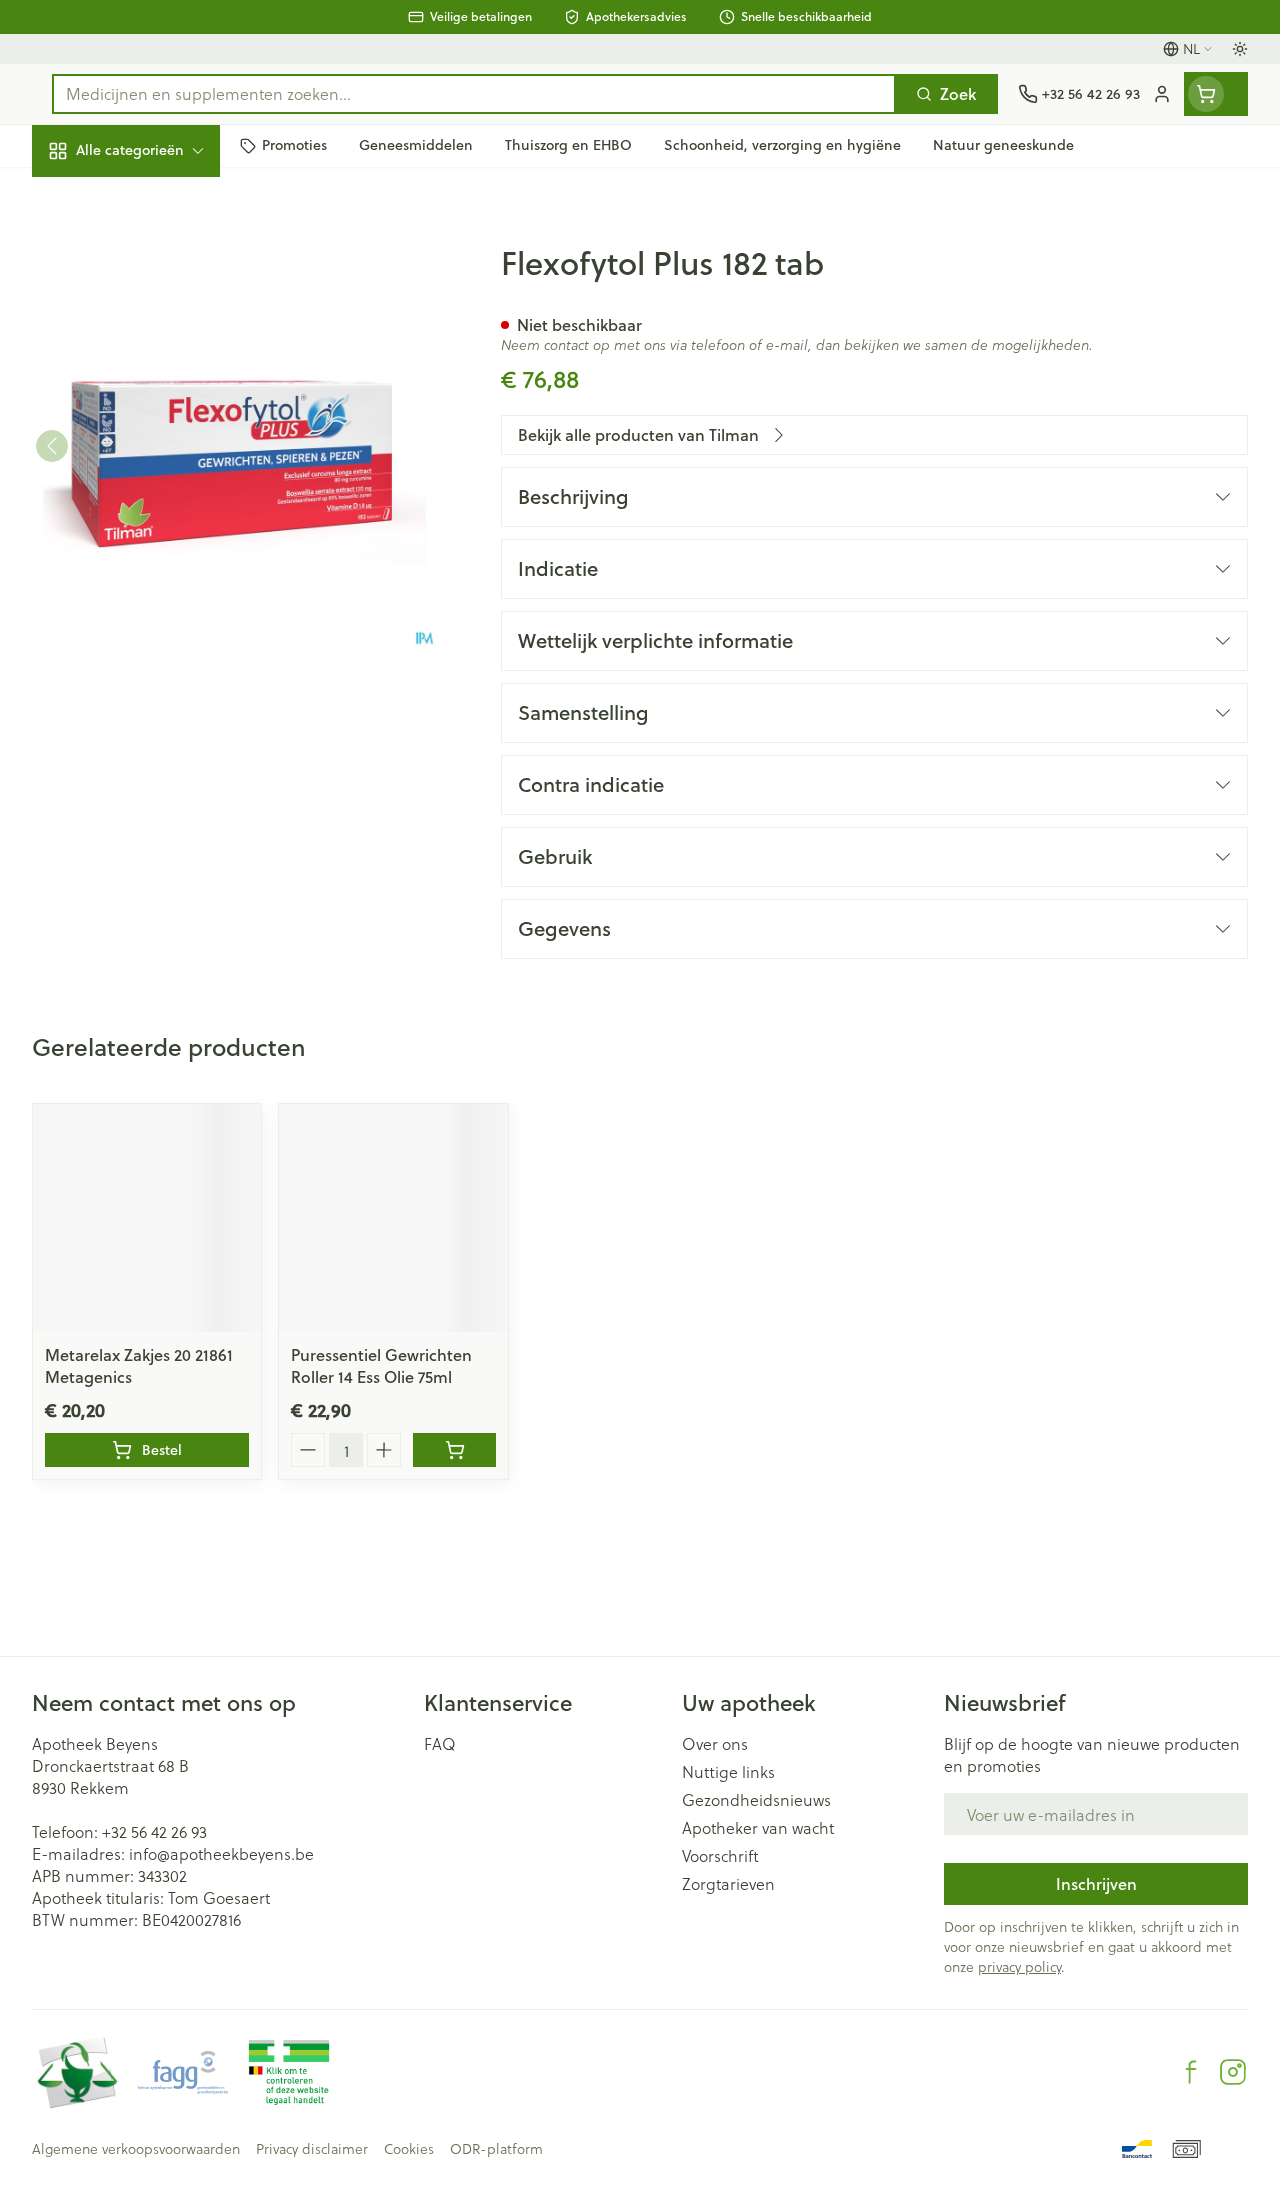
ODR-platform (496, 2149)
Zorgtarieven (728, 1884)
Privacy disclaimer (312, 2149)
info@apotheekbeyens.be (221, 1853)
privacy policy (1019, 1966)
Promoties (86, 192)
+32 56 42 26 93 (154, 1831)
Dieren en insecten (160, 570)
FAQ (440, 1744)
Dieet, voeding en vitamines (160, 310)
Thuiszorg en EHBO (160, 523)
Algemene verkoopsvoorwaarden (136, 2149)
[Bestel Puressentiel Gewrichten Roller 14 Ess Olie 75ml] (454, 1450)
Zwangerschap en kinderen (160, 374)
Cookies (409, 2149)
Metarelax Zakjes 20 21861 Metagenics (139, 1365)
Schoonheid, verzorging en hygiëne (160, 246)
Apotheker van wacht (758, 1828)
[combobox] (474, 94)
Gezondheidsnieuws (756, 1800)
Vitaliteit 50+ (160, 429)
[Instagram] (1233, 2072)
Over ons (715, 1744)
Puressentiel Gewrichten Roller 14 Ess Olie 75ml (381, 1365)
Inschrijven (1096, 1883)
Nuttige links (728, 1772)
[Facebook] (1191, 2072)
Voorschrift (720, 1856)
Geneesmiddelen (160, 617)
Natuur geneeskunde (160, 476)
